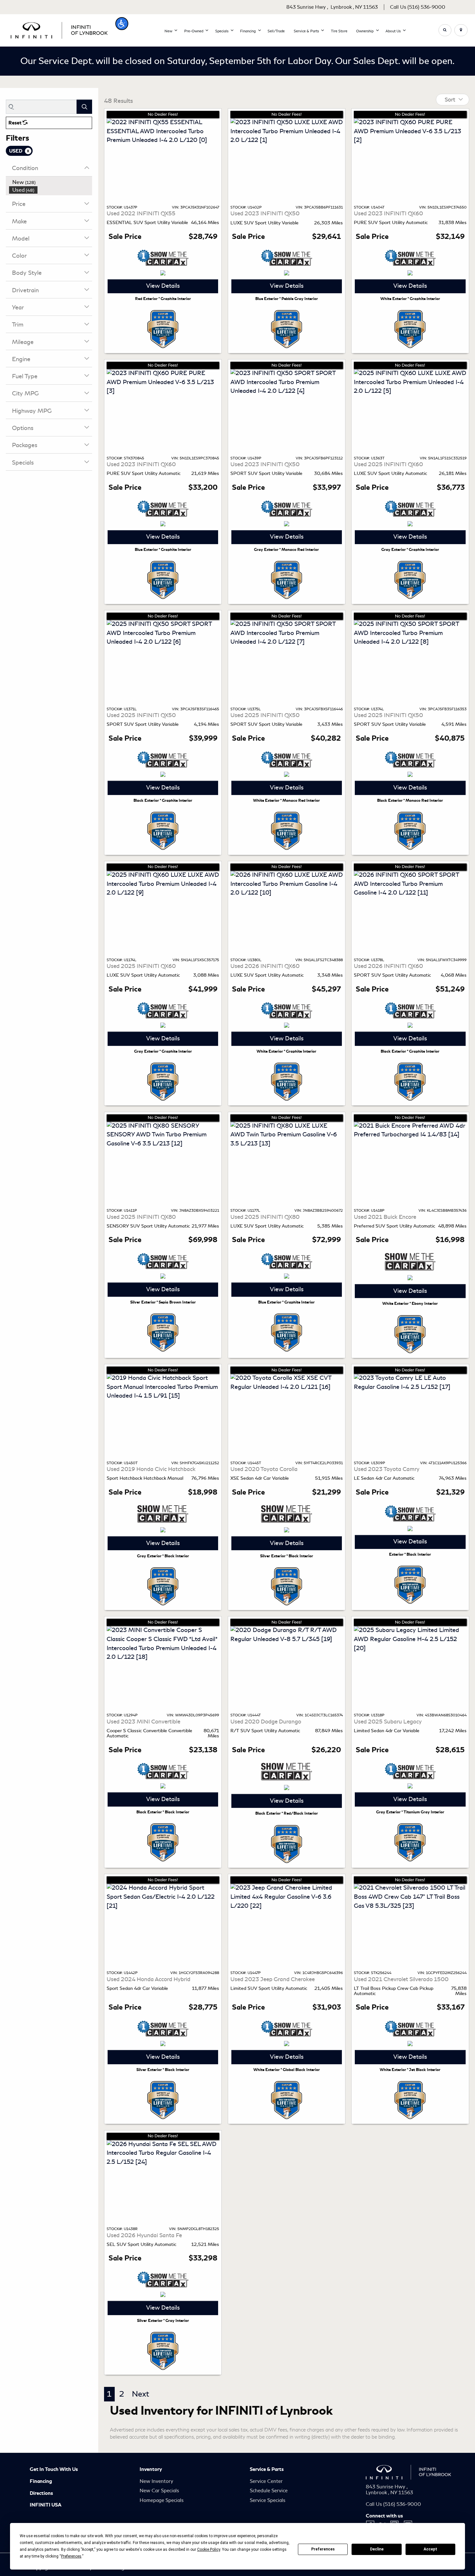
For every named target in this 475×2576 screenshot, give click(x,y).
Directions (41, 2493)
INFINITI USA (46, 2505)
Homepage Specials (162, 2500)
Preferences (323, 2549)
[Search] (84, 107)
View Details (163, 286)
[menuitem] (51, 182)
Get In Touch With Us (54, 2469)
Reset (16, 123)
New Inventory (156, 2481)
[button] (122, 24)
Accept (430, 2549)
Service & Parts (267, 2469)
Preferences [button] (71, 2556)
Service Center (266, 2481)
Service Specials (268, 2500)
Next (141, 2394)
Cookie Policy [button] (209, 2549)
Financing (41, 2481)
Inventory (151, 2469)
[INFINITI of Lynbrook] (59, 29)
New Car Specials (159, 2491)
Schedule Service (269, 2491)
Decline (377, 2549)
